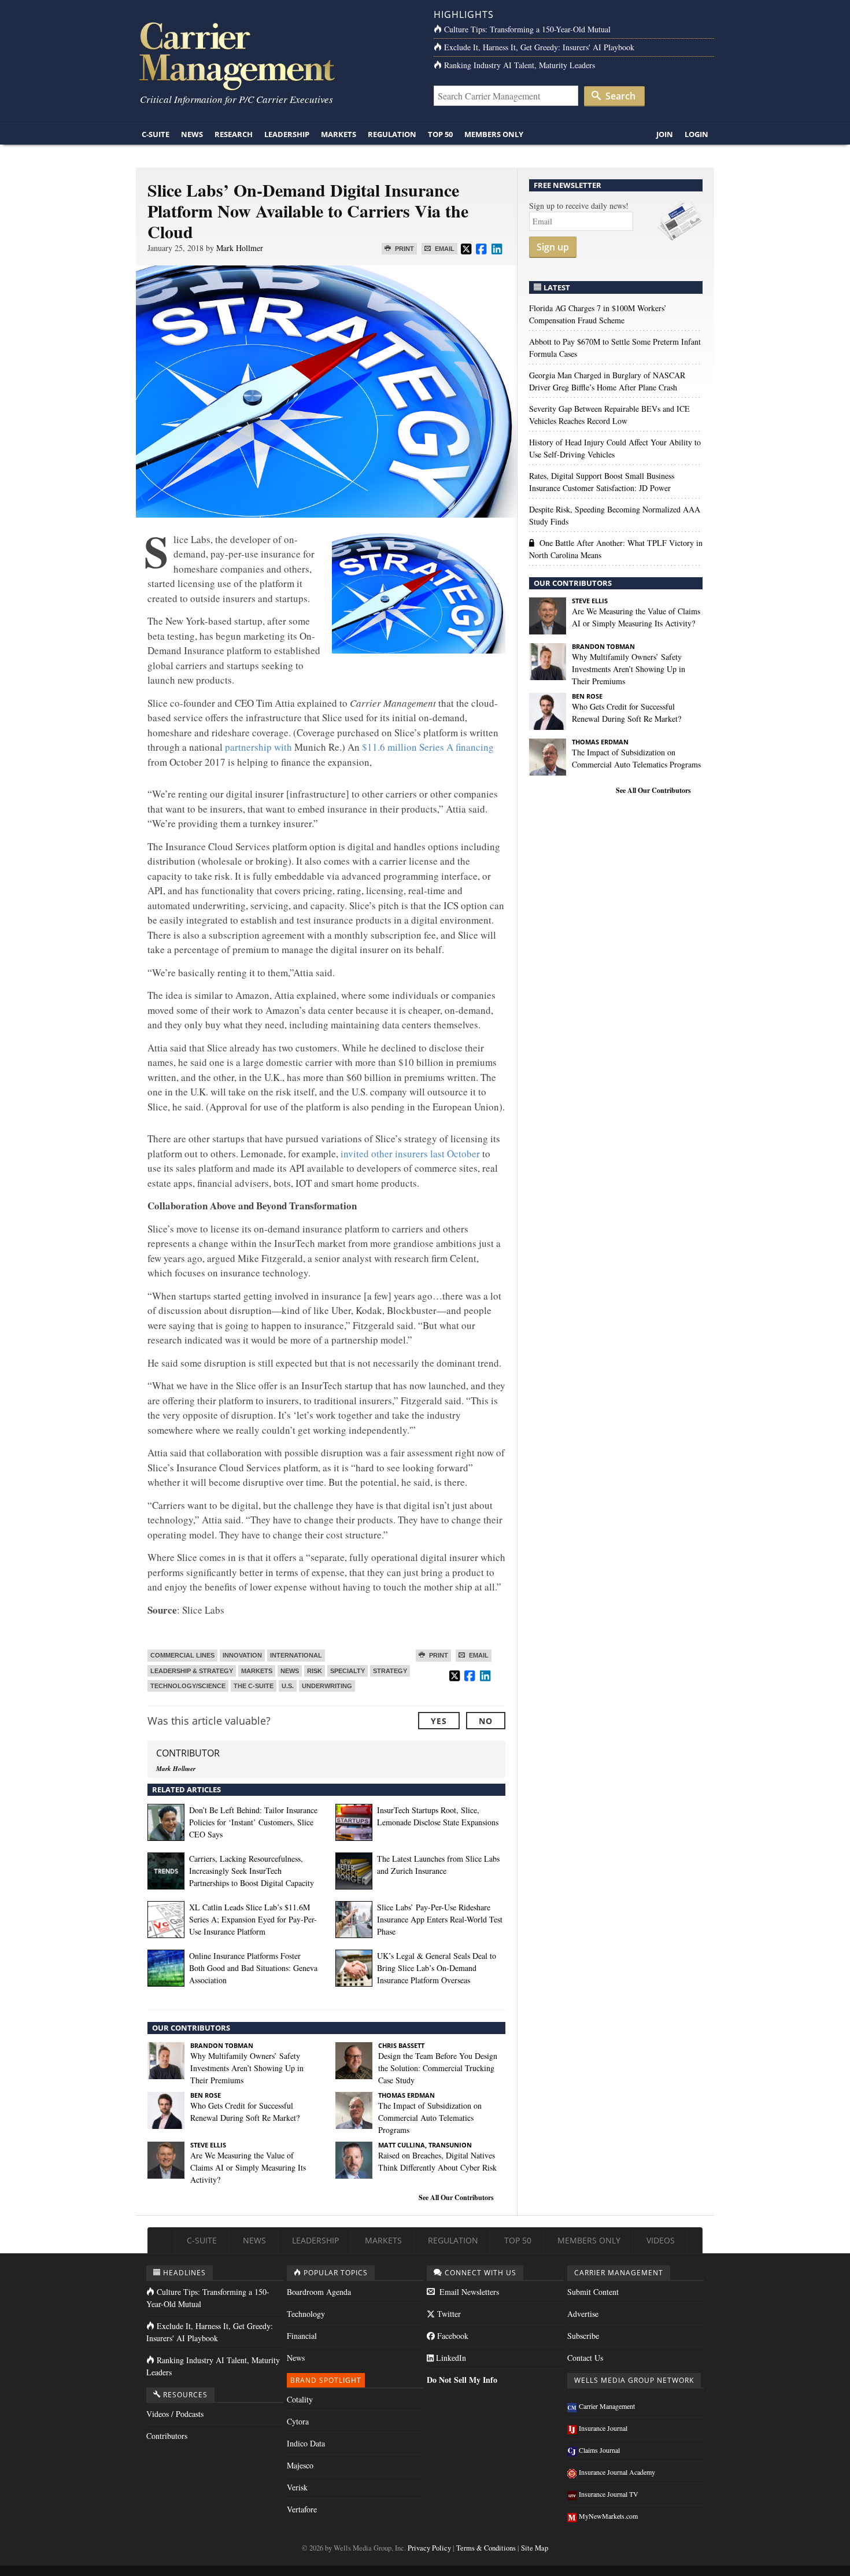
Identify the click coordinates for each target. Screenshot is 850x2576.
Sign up (553, 247)
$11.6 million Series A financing (428, 747)
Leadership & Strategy (192, 1671)
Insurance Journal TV (609, 2494)
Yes (439, 1721)
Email (444, 249)
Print (404, 249)
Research (234, 134)
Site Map (535, 2548)
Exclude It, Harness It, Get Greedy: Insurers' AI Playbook (539, 47)
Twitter (448, 2314)
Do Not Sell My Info (462, 2380)
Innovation (242, 1655)
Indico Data (306, 2443)
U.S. (288, 1686)
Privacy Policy (429, 2548)
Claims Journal (599, 2450)
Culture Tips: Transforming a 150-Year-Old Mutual (527, 29)
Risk (315, 1671)
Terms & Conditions (486, 2548)
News (192, 134)
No (486, 1721)
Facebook (452, 2336)
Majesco (300, 2465)
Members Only (494, 134)
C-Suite (156, 134)
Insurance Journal (603, 2428)
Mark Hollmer (240, 248)
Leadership (287, 134)
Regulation (392, 134)
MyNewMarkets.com (608, 2516)
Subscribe (583, 2336)
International (296, 1655)
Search (619, 96)
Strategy (390, 1671)
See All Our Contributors (456, 2197)
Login (696, 134)
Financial (302, 2336)
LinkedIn (450, 2358)
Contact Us (585, 2358)
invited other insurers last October (410, 1154)
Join (665, 134)
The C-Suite (254, 1686)
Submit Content (593, 2292)
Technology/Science (188, 1686)
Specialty (348, 1671)
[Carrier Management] (276, 55)
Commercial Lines (182, 1655)
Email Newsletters (468, 2292)
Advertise (583, 2314)
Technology (306, 2314)
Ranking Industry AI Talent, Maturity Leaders (520, 65)
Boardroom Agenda (319, 2292)
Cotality (300, 2399)
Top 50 (440, 134)
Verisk (297, 2487)
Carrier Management (607, 2406)
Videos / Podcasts (175, 2414)
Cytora (298, 2421)
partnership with (258, 747)
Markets (339, 134)
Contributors (167, 2436)
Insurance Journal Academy (617, 2472)
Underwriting (327, 1686)
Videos (661, 2240)
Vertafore (302, 2509)
